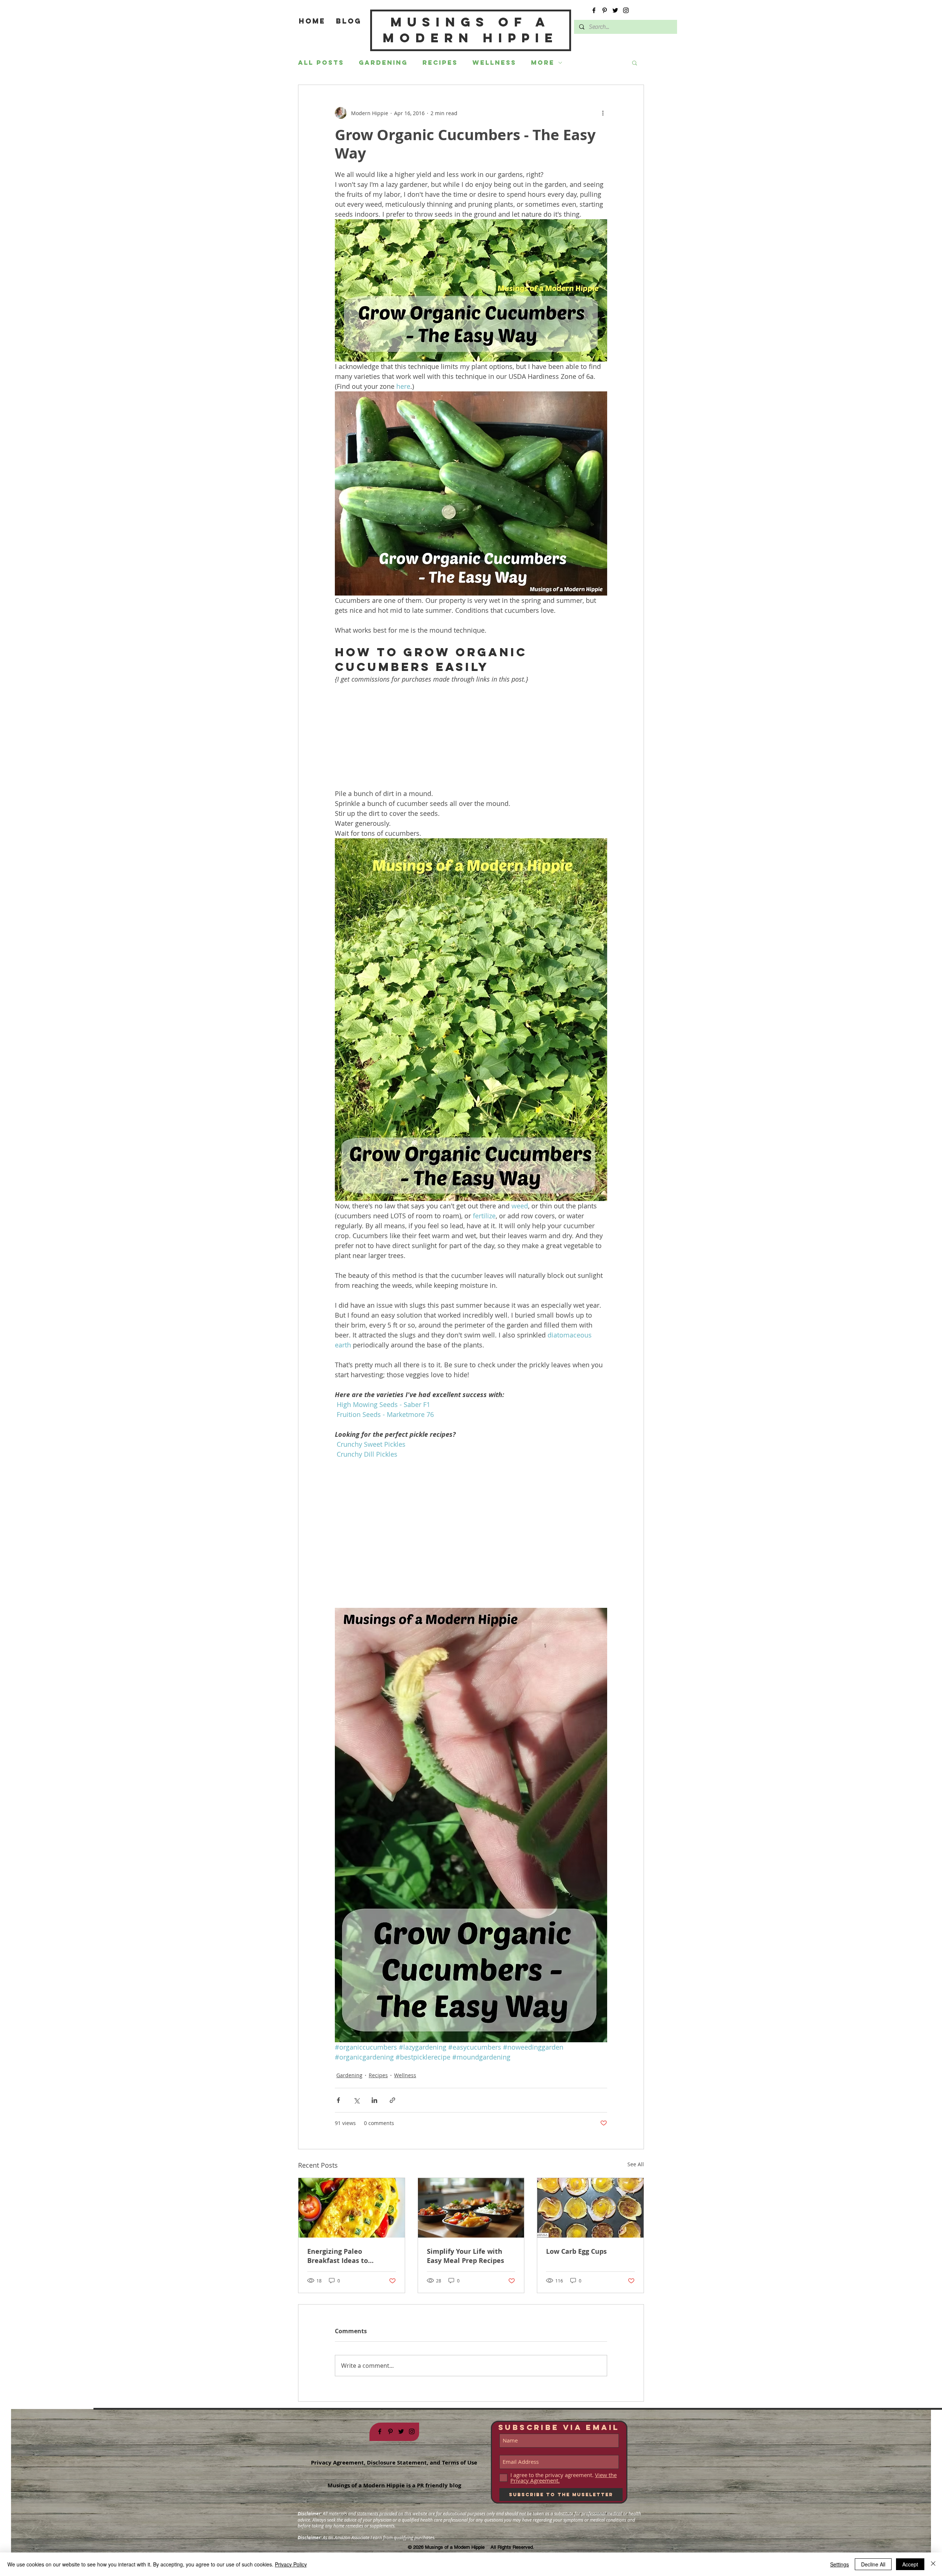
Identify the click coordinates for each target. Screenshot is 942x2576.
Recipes (440, 63)
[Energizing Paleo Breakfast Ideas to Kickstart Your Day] (352, 2208)
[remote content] (471, 736)
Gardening (383, 63)
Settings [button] (840, 2564)
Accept (910, 2564)
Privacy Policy (291, 2564)
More (543, 63)
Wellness (494, 63)
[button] (635, 63)
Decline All (873, 2564)
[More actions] (603, 113)
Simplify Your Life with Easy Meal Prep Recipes (465, 2256)
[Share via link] (392, 2100)
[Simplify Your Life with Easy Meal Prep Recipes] (471, 2208)
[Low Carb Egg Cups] (590, 2208)
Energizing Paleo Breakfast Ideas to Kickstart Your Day (338, 2256)
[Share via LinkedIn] (374, 2100)
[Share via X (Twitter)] (356, 2100)
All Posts (321, 63)
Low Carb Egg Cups (576, 2251)
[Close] (933, 2564)
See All (636, 2164)
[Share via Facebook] (338, 2100)
